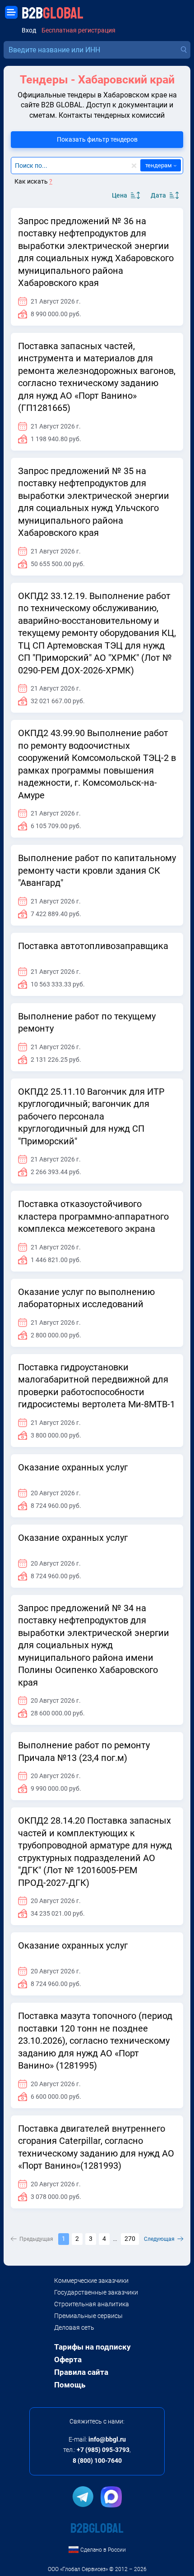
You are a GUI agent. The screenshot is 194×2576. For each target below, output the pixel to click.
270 (130, 2239)
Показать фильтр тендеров (97, 139)
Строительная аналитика (92, 2304)
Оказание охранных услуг (73, 1467)
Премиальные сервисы (88, 2316)
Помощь (70, 2385)
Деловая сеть (74, 2327)
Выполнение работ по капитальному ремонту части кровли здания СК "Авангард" (97, 870)
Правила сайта (81, 2372)
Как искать (33, 181)
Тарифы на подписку (92, 2347)
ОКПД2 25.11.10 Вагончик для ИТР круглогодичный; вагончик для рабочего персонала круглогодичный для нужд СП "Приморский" (91, 1116)
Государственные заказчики (96, 2292)
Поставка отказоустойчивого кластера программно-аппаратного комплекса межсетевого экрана (93, 1216)
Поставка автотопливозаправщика (93, 946)
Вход (29, 30)
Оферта (68, 2359)
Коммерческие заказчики (91, 2281)
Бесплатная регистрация (79, 30)
